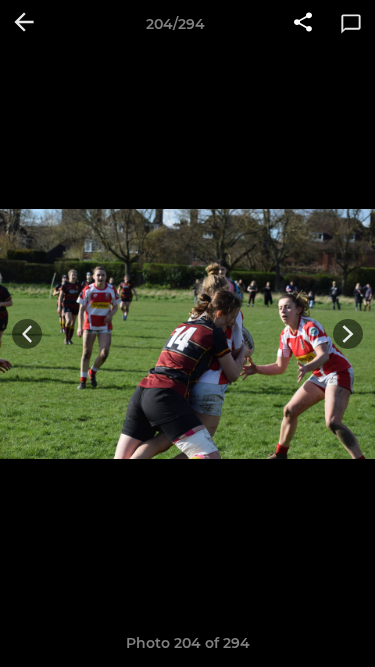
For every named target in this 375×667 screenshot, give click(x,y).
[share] (303, 24)
